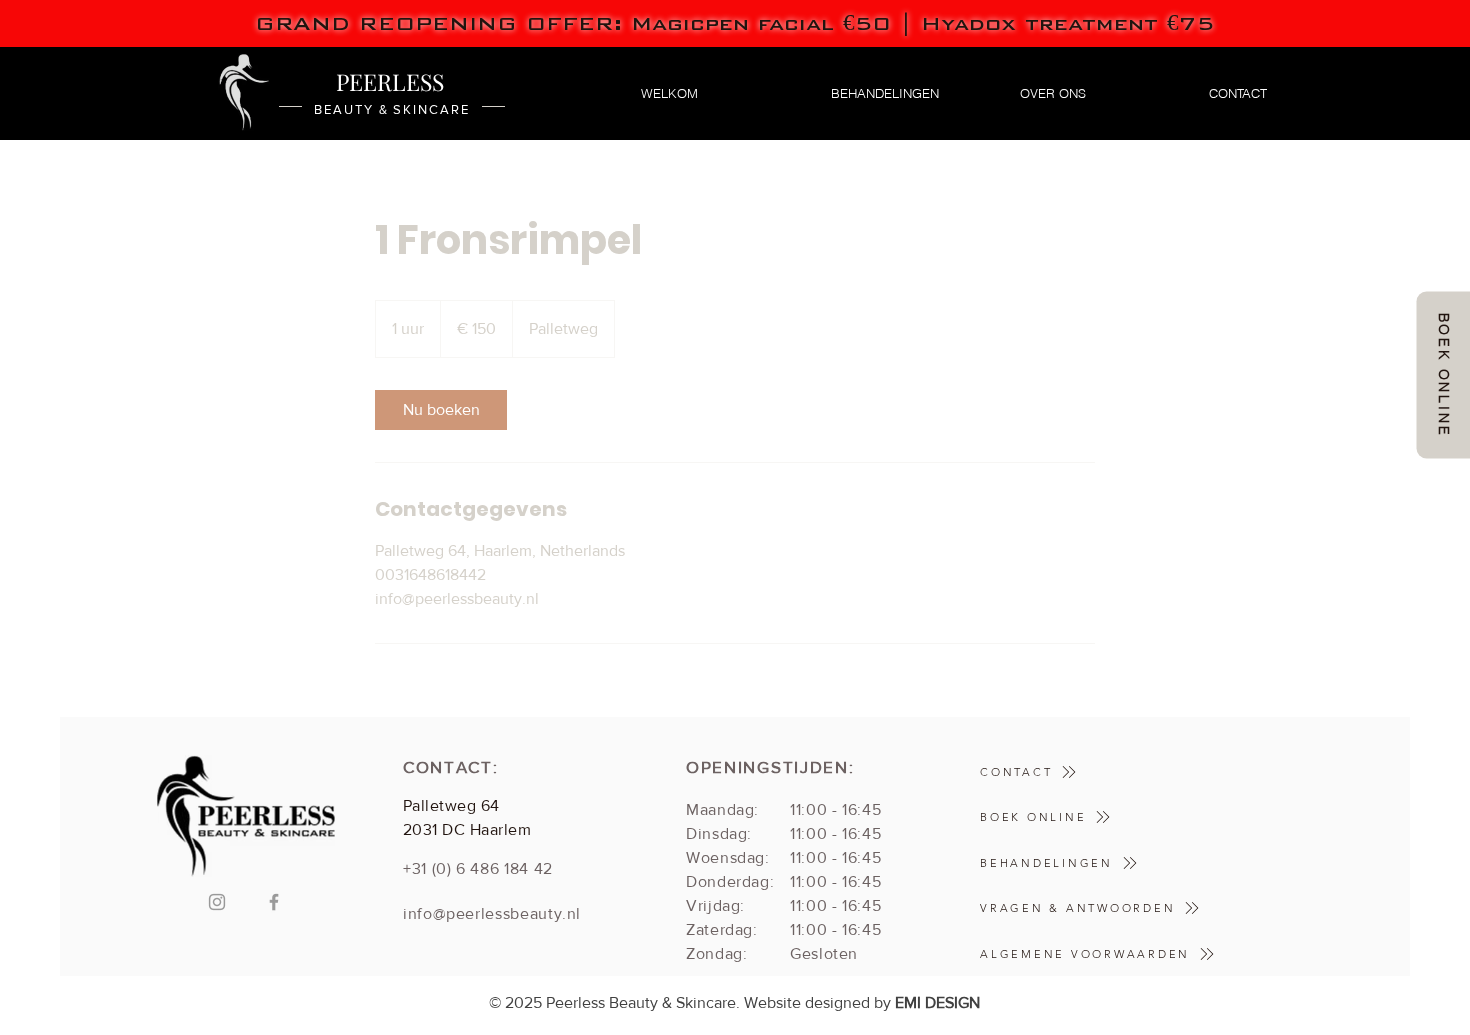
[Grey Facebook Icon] (274, 902)
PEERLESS (393, 81)
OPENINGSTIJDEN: (770, 766)
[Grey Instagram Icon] (217, 902)
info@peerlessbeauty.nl (492, 913)
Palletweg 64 (451, 805)
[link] (441, 410)
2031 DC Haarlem (467, 829)
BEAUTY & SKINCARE (392, 109)
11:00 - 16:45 (835, 809)
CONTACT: (451, 766)
